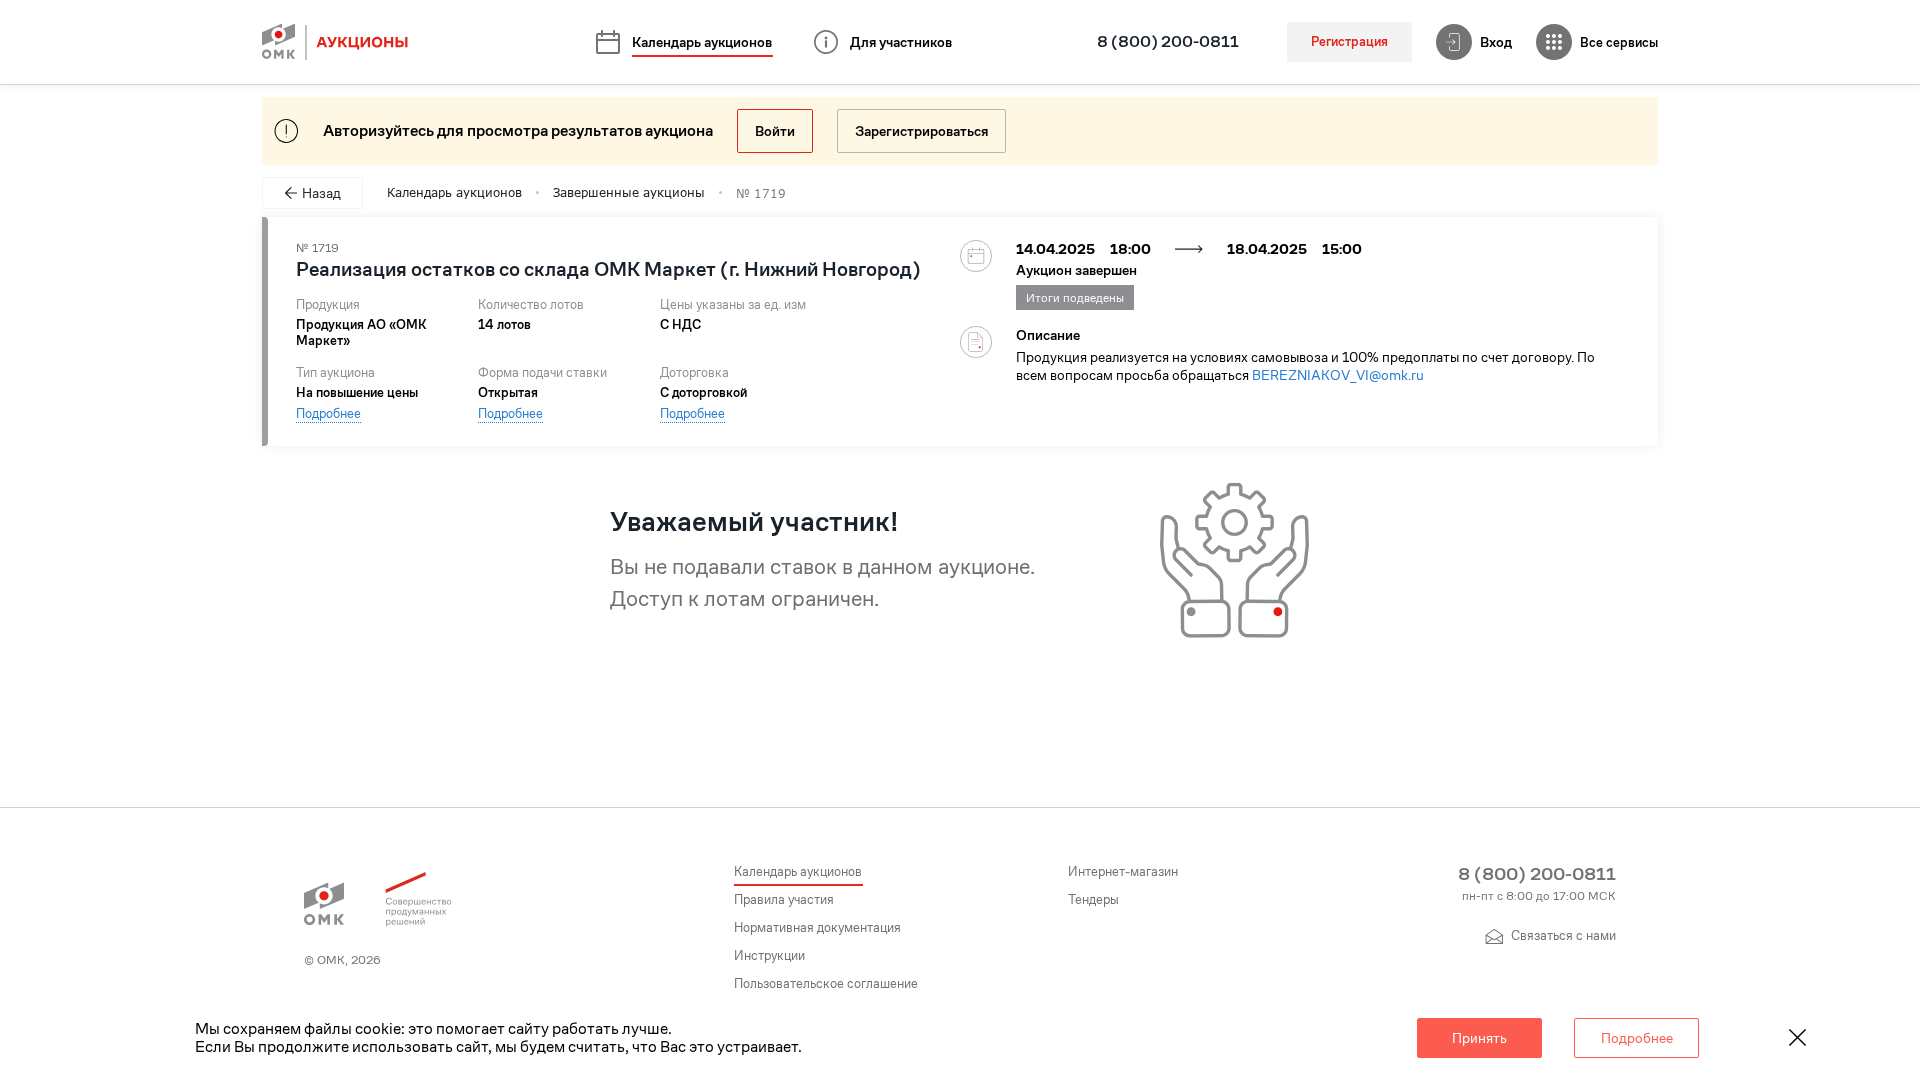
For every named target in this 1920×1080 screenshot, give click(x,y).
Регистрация (1349, 41)
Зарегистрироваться (921, 131)
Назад (321, 193)
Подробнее (328, 413)
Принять (1479, 1038)
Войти (775, 131)
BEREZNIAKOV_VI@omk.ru (1338, 375)
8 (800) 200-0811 (1168, 42)
